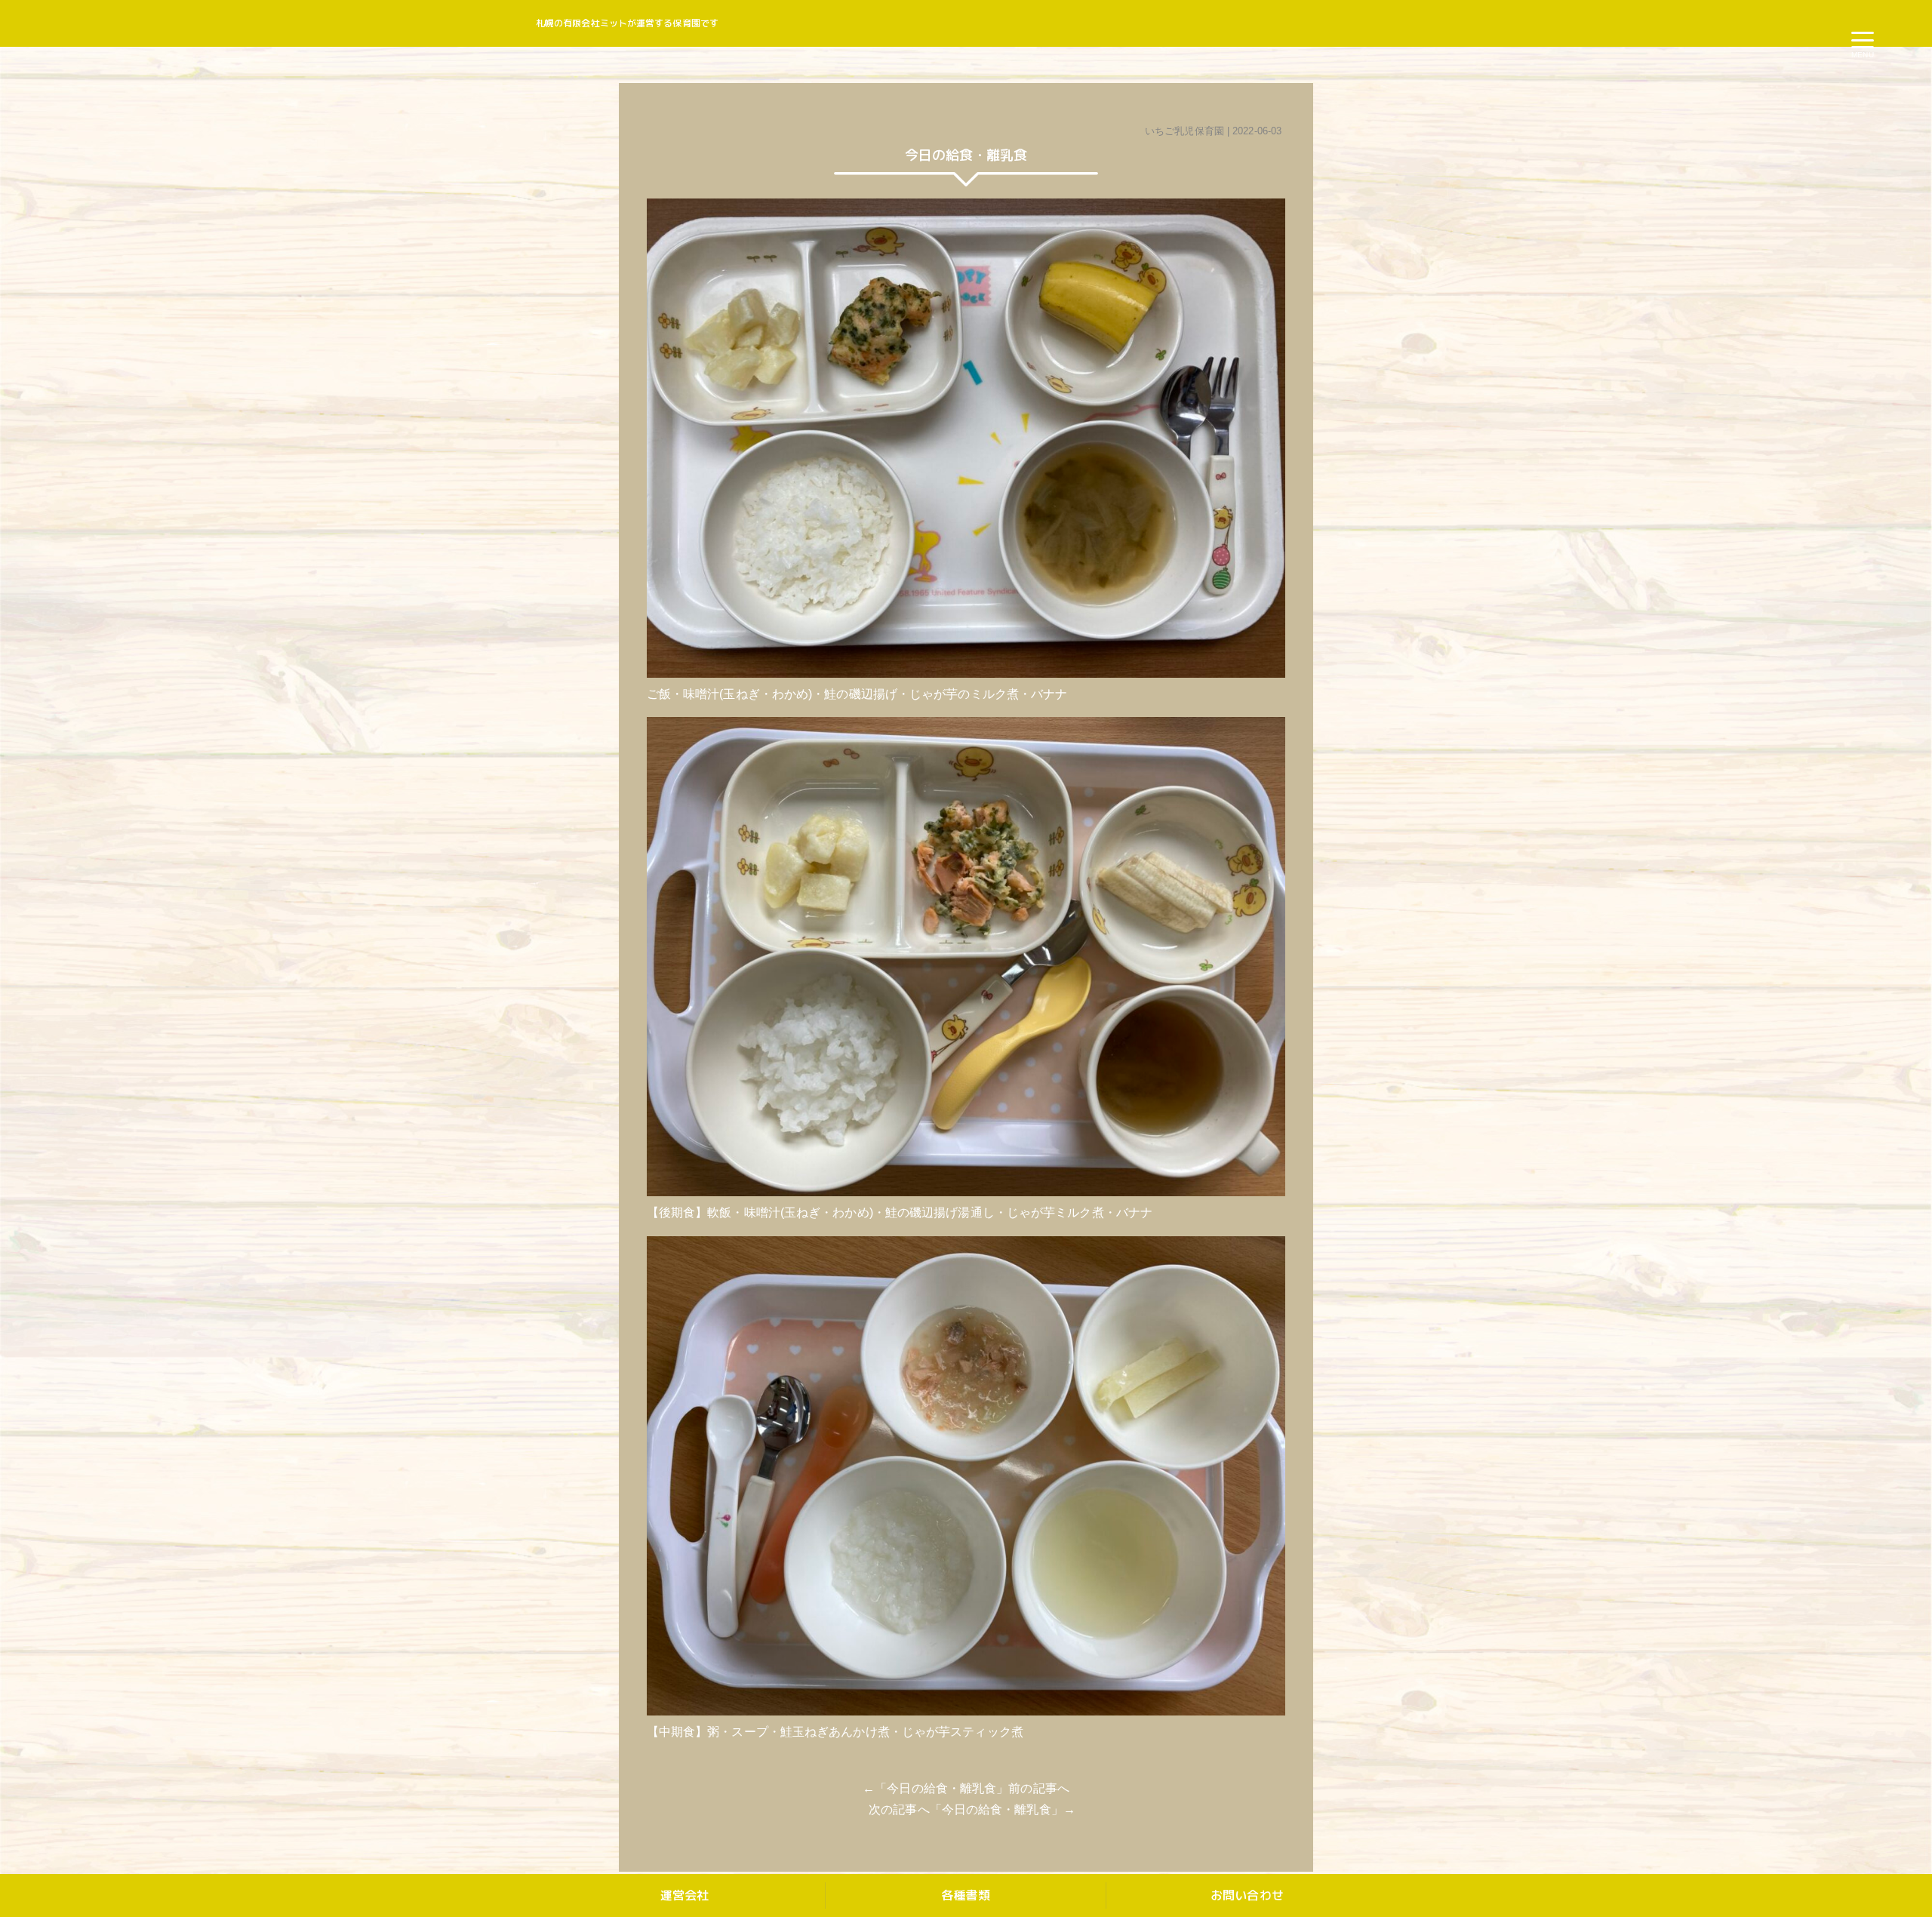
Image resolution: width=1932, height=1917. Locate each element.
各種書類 (965, 1895)
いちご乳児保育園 (1184, 131)
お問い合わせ (1247, 1895)
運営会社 (685, 1895)
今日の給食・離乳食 (941, 1788)
